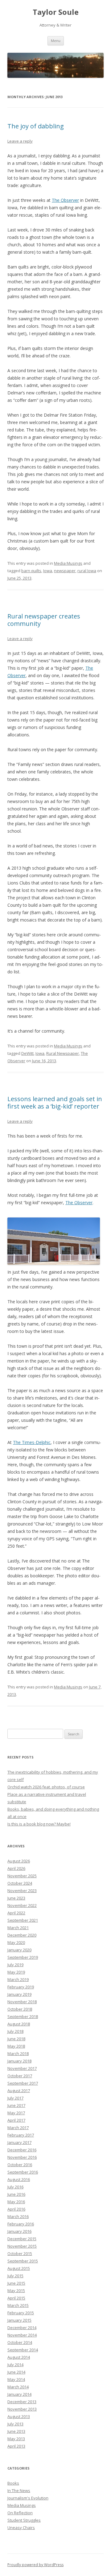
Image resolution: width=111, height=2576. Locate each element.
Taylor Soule (56, 12)
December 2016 (22, 2150)
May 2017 (16, 2113)
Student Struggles (24, 2520)
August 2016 (19, 2179)
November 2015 (22, 2246)
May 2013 (16, 2439)
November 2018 (22, 2002)
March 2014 (18, 2387)
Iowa (48, 571)
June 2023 (16, 1898)
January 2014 (19, 2394)
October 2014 (20, 2342)
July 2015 (15, 2276)
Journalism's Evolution (28, 2498)
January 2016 (19, 2231)
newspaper (65, 571)
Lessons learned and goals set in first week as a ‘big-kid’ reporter (55, 1103)
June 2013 (16, 2431)
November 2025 (22, 1876)
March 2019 (18, 1979)
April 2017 (16, 2120)
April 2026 (16, 1868)
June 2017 (16, 2105)
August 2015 (19, 2268)
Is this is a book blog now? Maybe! (39, 1824)
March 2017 (18, 2128)
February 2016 (21, 2224)
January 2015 (19, 2320)
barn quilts (31, 571)
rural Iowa (87, 571)
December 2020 (22, 1935)
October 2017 (20, 2076)
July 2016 (15, 2187)
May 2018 (16, 2046)
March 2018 (18, 2054)
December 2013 (22, 2402)
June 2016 (16, 2194)
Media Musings (68, 563)
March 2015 (18, 2305)
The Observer (65, 200)
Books (13, 2483)
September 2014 (23, 2350)
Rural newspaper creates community (44, 620)
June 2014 (16, 2372)
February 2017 (21, 2135)
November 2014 (22, 2335)
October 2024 (20, 1883)
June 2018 (16, 2039)
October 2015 (20, 2253)
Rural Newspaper (63, 1053)
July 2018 (15, 2031)
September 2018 (23, 2016)
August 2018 (19, 2024)
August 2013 (19, 2416)
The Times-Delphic (32, 1442)
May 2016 (16, 2202)
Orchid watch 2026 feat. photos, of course (46, 1787)
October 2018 (20, 2009)
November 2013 (22, 2409)
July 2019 (15, 1965)
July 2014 (15, 2365)
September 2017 (23, 2083)
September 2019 (23, 1957)
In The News (19, 2491)
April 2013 (16, 2446)
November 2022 (22, 1905)
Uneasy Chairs (21, 2528)
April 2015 (16, 2298)
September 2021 (23, 1920)
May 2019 (16, 1972)
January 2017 (19, 2142)
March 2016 (18, 2216)
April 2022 (16, 1913)
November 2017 (22, 2068)
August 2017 (19, 2091)
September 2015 (23, 2261)
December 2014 (22, 2328)
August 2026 (19, 1861)
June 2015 (16, 2283)
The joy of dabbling (36, 126)
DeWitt (27, 1053)
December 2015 (22, 2239)
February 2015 (21, 2313)
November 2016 (22, 2157)
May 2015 (16, 2291)
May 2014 (16, 2379)
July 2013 (15, 2424)
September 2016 (23, 2172)
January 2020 (19, 1950)
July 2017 (15, 2098)
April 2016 (16, 2209)
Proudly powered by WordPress (35, 2565)
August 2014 (19, 2357)
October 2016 (20, 2165)
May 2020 (16, 1942)
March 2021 (18, 1928)
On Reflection (20, 2513)
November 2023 (22, 1891)
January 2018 (19, 2061)
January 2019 (19, 1994)
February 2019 (21, 1987)
